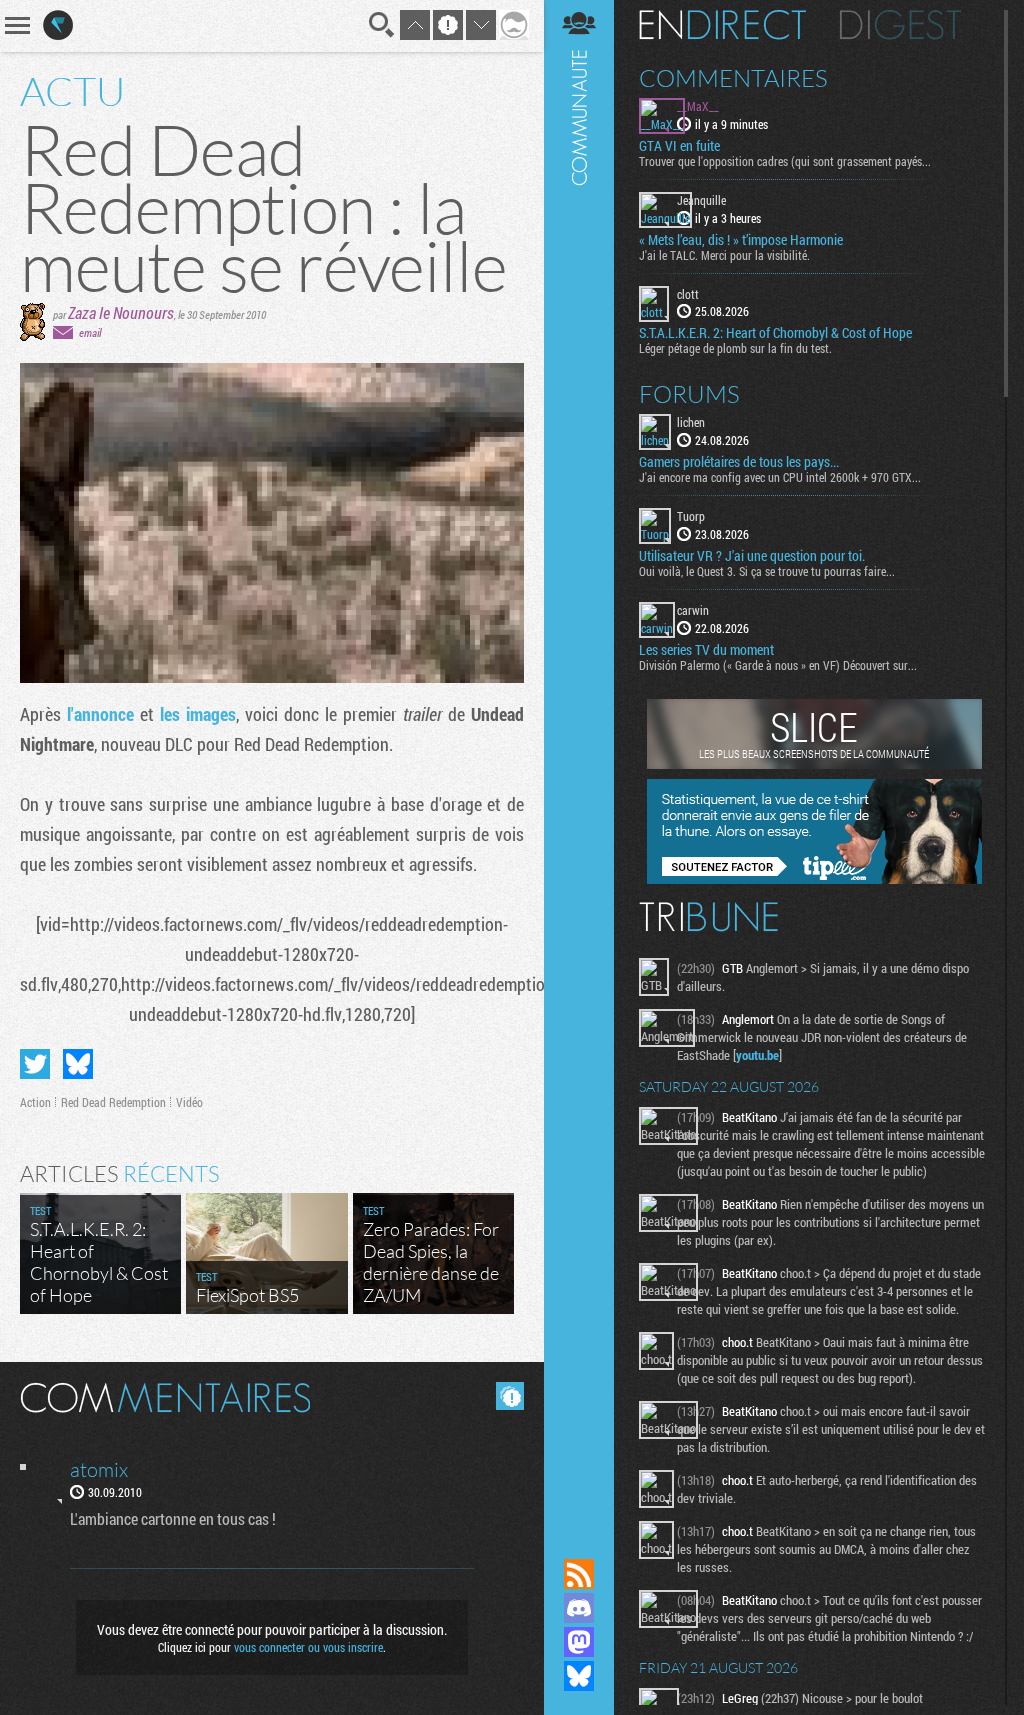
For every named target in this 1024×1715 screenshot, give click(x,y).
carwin (693, 610)
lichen (691, 422)
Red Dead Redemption (113, 1102)
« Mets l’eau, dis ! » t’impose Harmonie (741, 240)
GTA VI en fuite (679, 146)
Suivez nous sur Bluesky (579, 1676)
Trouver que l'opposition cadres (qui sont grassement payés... (785, 161)
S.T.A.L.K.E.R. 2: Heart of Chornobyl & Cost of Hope (775, 333)
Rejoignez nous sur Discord (579, 1608)
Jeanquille (701, 200)
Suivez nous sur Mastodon (579, 1642)
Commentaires (733, 78)
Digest (900, 25)
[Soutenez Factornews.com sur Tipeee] (814, 879)
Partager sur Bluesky (78, 1064)
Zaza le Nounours (121, 312)
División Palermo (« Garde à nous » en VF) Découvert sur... (778, 665)
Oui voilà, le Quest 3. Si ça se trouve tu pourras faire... (767, 571)
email (90, 332)
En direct (722, 25)
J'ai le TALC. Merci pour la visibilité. (724, 255)
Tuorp (691, 516)
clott (688, 294)
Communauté (579, 760)
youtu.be (757, 1055)
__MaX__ (698, 106)
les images (198, 714)
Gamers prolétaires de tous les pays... (739, 462)
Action (35, 1102)
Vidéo (189, 1102)
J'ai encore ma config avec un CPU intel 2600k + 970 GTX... (780, 477)
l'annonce (100, 714)
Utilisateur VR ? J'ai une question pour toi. (752, 556)
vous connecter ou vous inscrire (308, 1647)
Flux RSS (579, 1574)
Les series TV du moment (706, 650)
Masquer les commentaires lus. (510, 1396)
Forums (689, 394)
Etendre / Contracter (579, 1540)
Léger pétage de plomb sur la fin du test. (735, 348)
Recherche (382, 25)
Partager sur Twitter (35, 1064)
